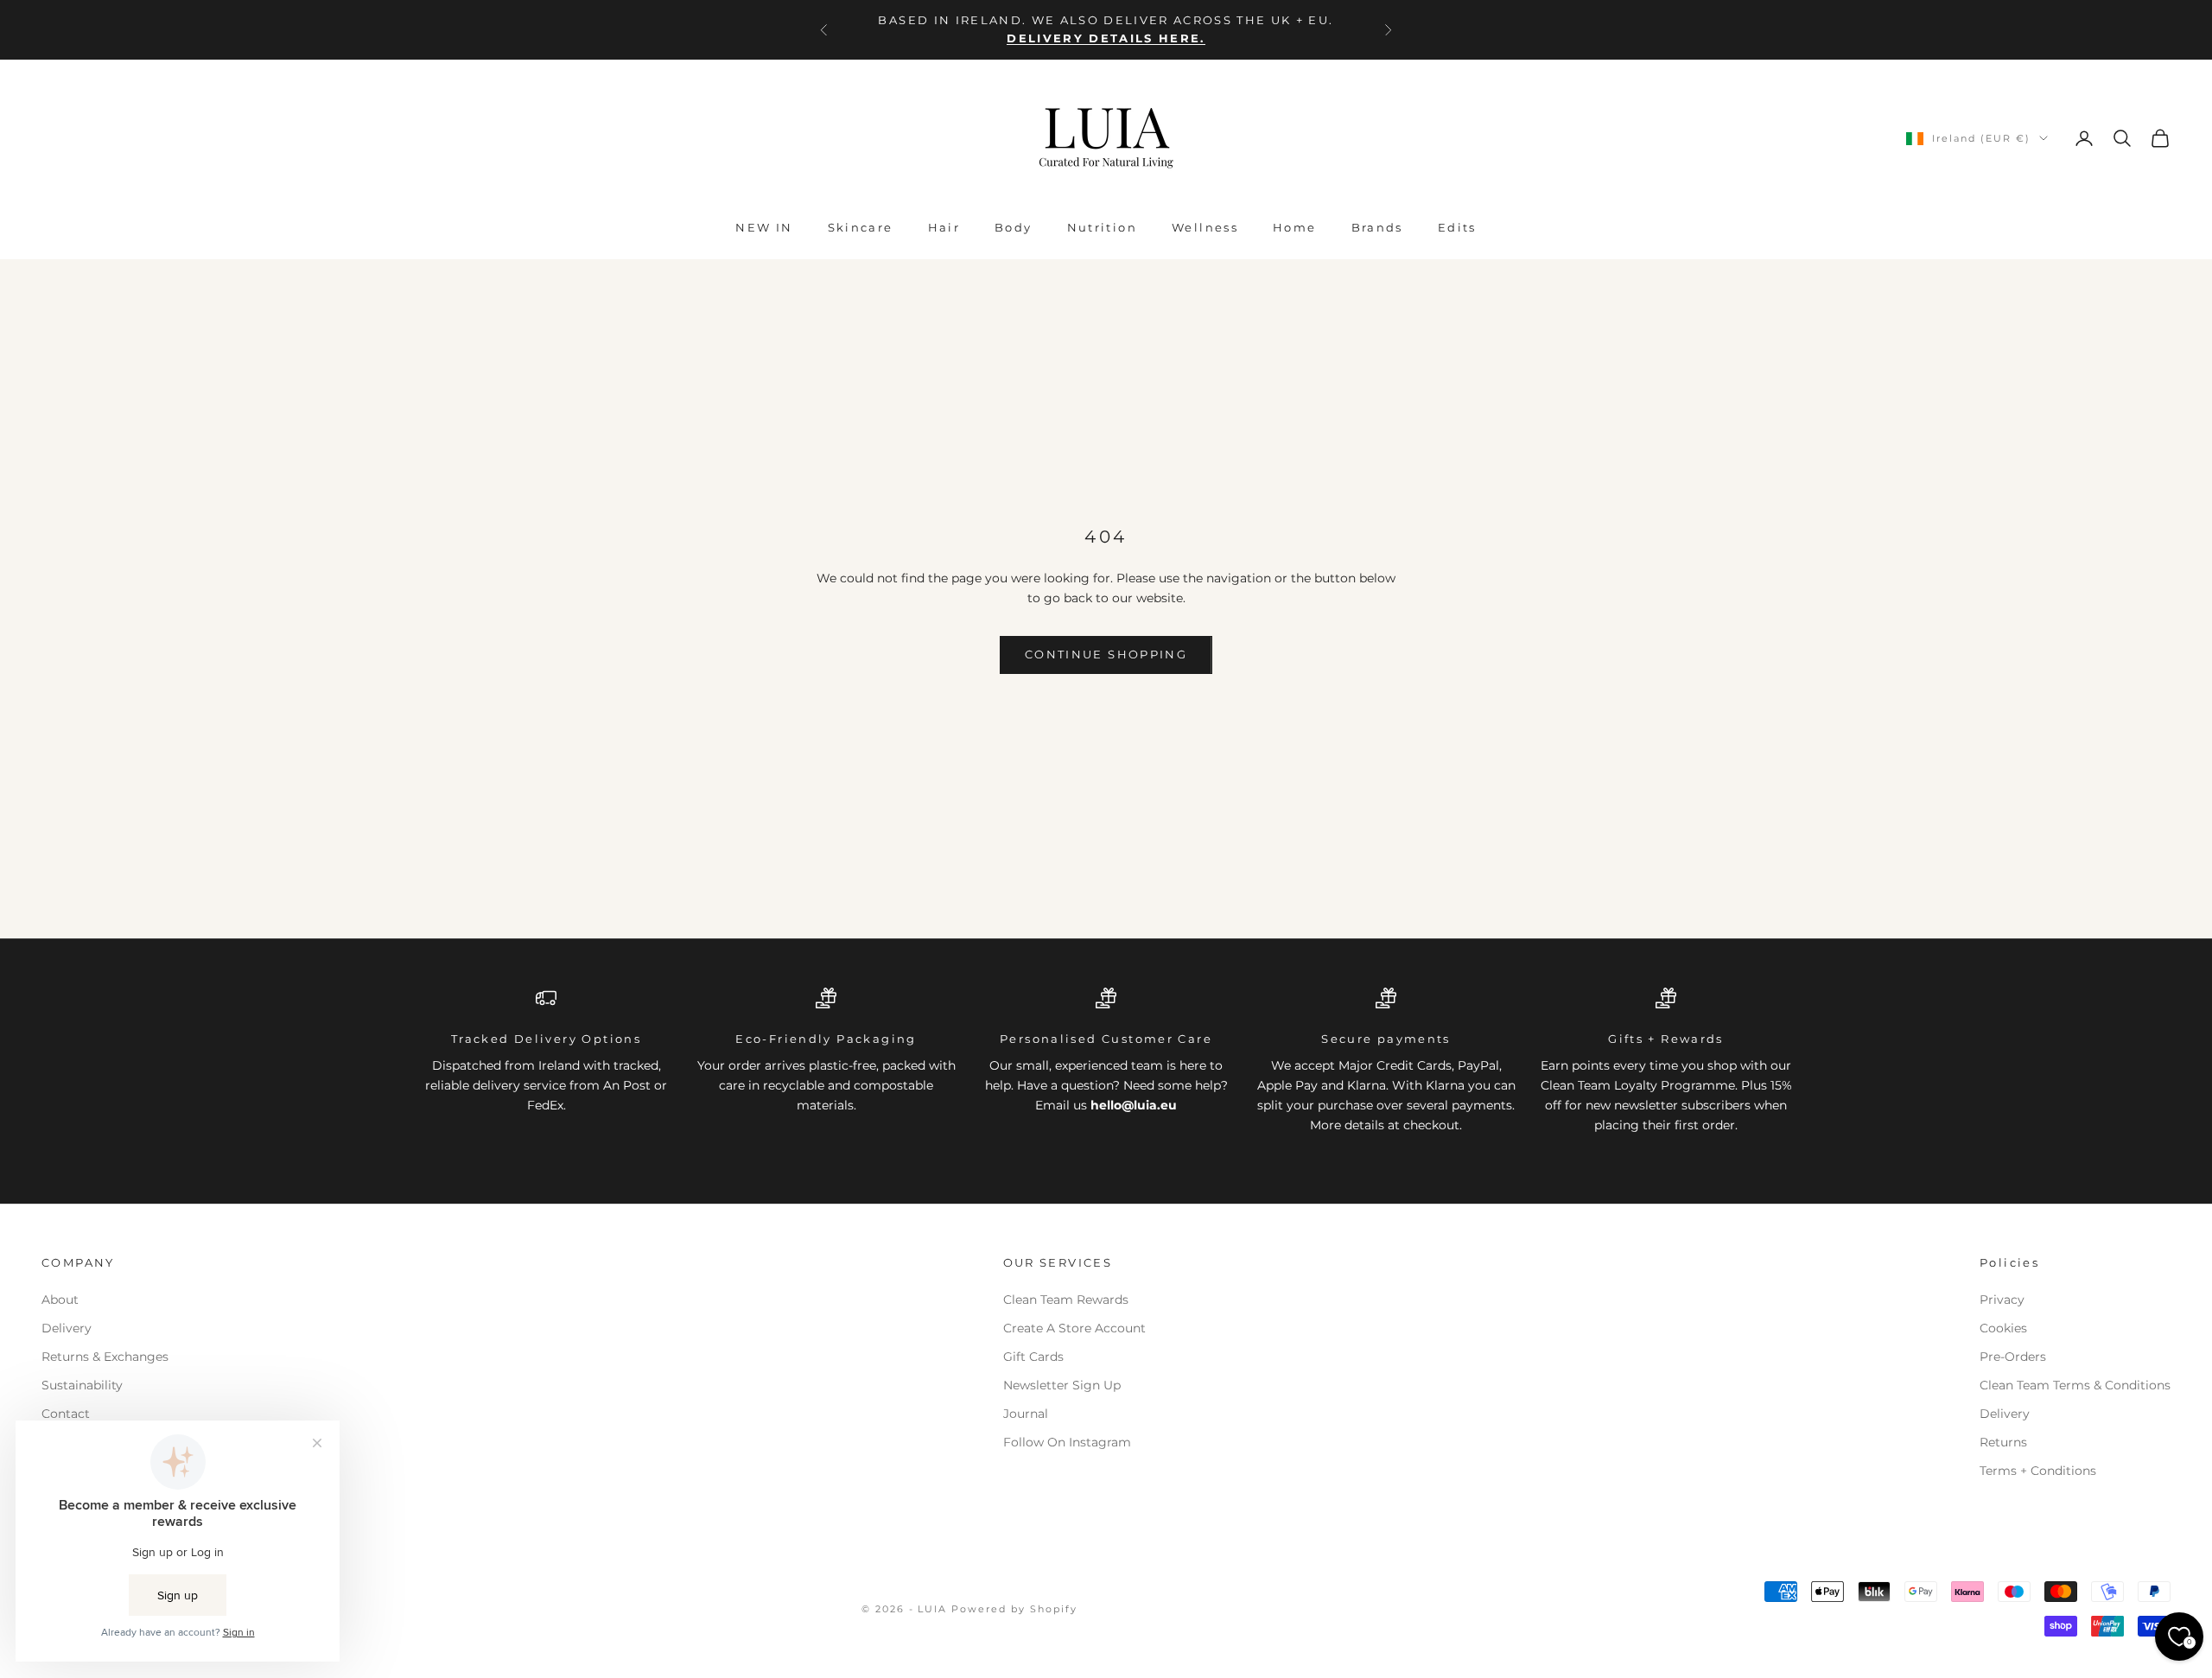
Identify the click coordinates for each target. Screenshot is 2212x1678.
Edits (1457, 227)
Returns (2003, 1442)
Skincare (861, 227)
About (60, 1300)
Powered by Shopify (1014, 1609)
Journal (1026, 1414)
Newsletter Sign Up (1062, 1385)
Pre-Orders (2013, 1357)
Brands (1377, 227)
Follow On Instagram (1067, 1442)
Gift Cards (1033, 1357)
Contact (66, 1414)
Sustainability (82, 1385)
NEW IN (764, 227)
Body (1014, 227)
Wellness (1205, 227)
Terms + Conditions (2038, 1471)
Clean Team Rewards (1066, 1300)
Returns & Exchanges (105, 1357)
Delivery (67, 1328)
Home (1295, 227)
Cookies (2003, 1328)
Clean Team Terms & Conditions (2075, 1385)
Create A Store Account (1074, 1328)
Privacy (2002, 1300)
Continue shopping (1106, 654)
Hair (944, 227)
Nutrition (1102, 227)
